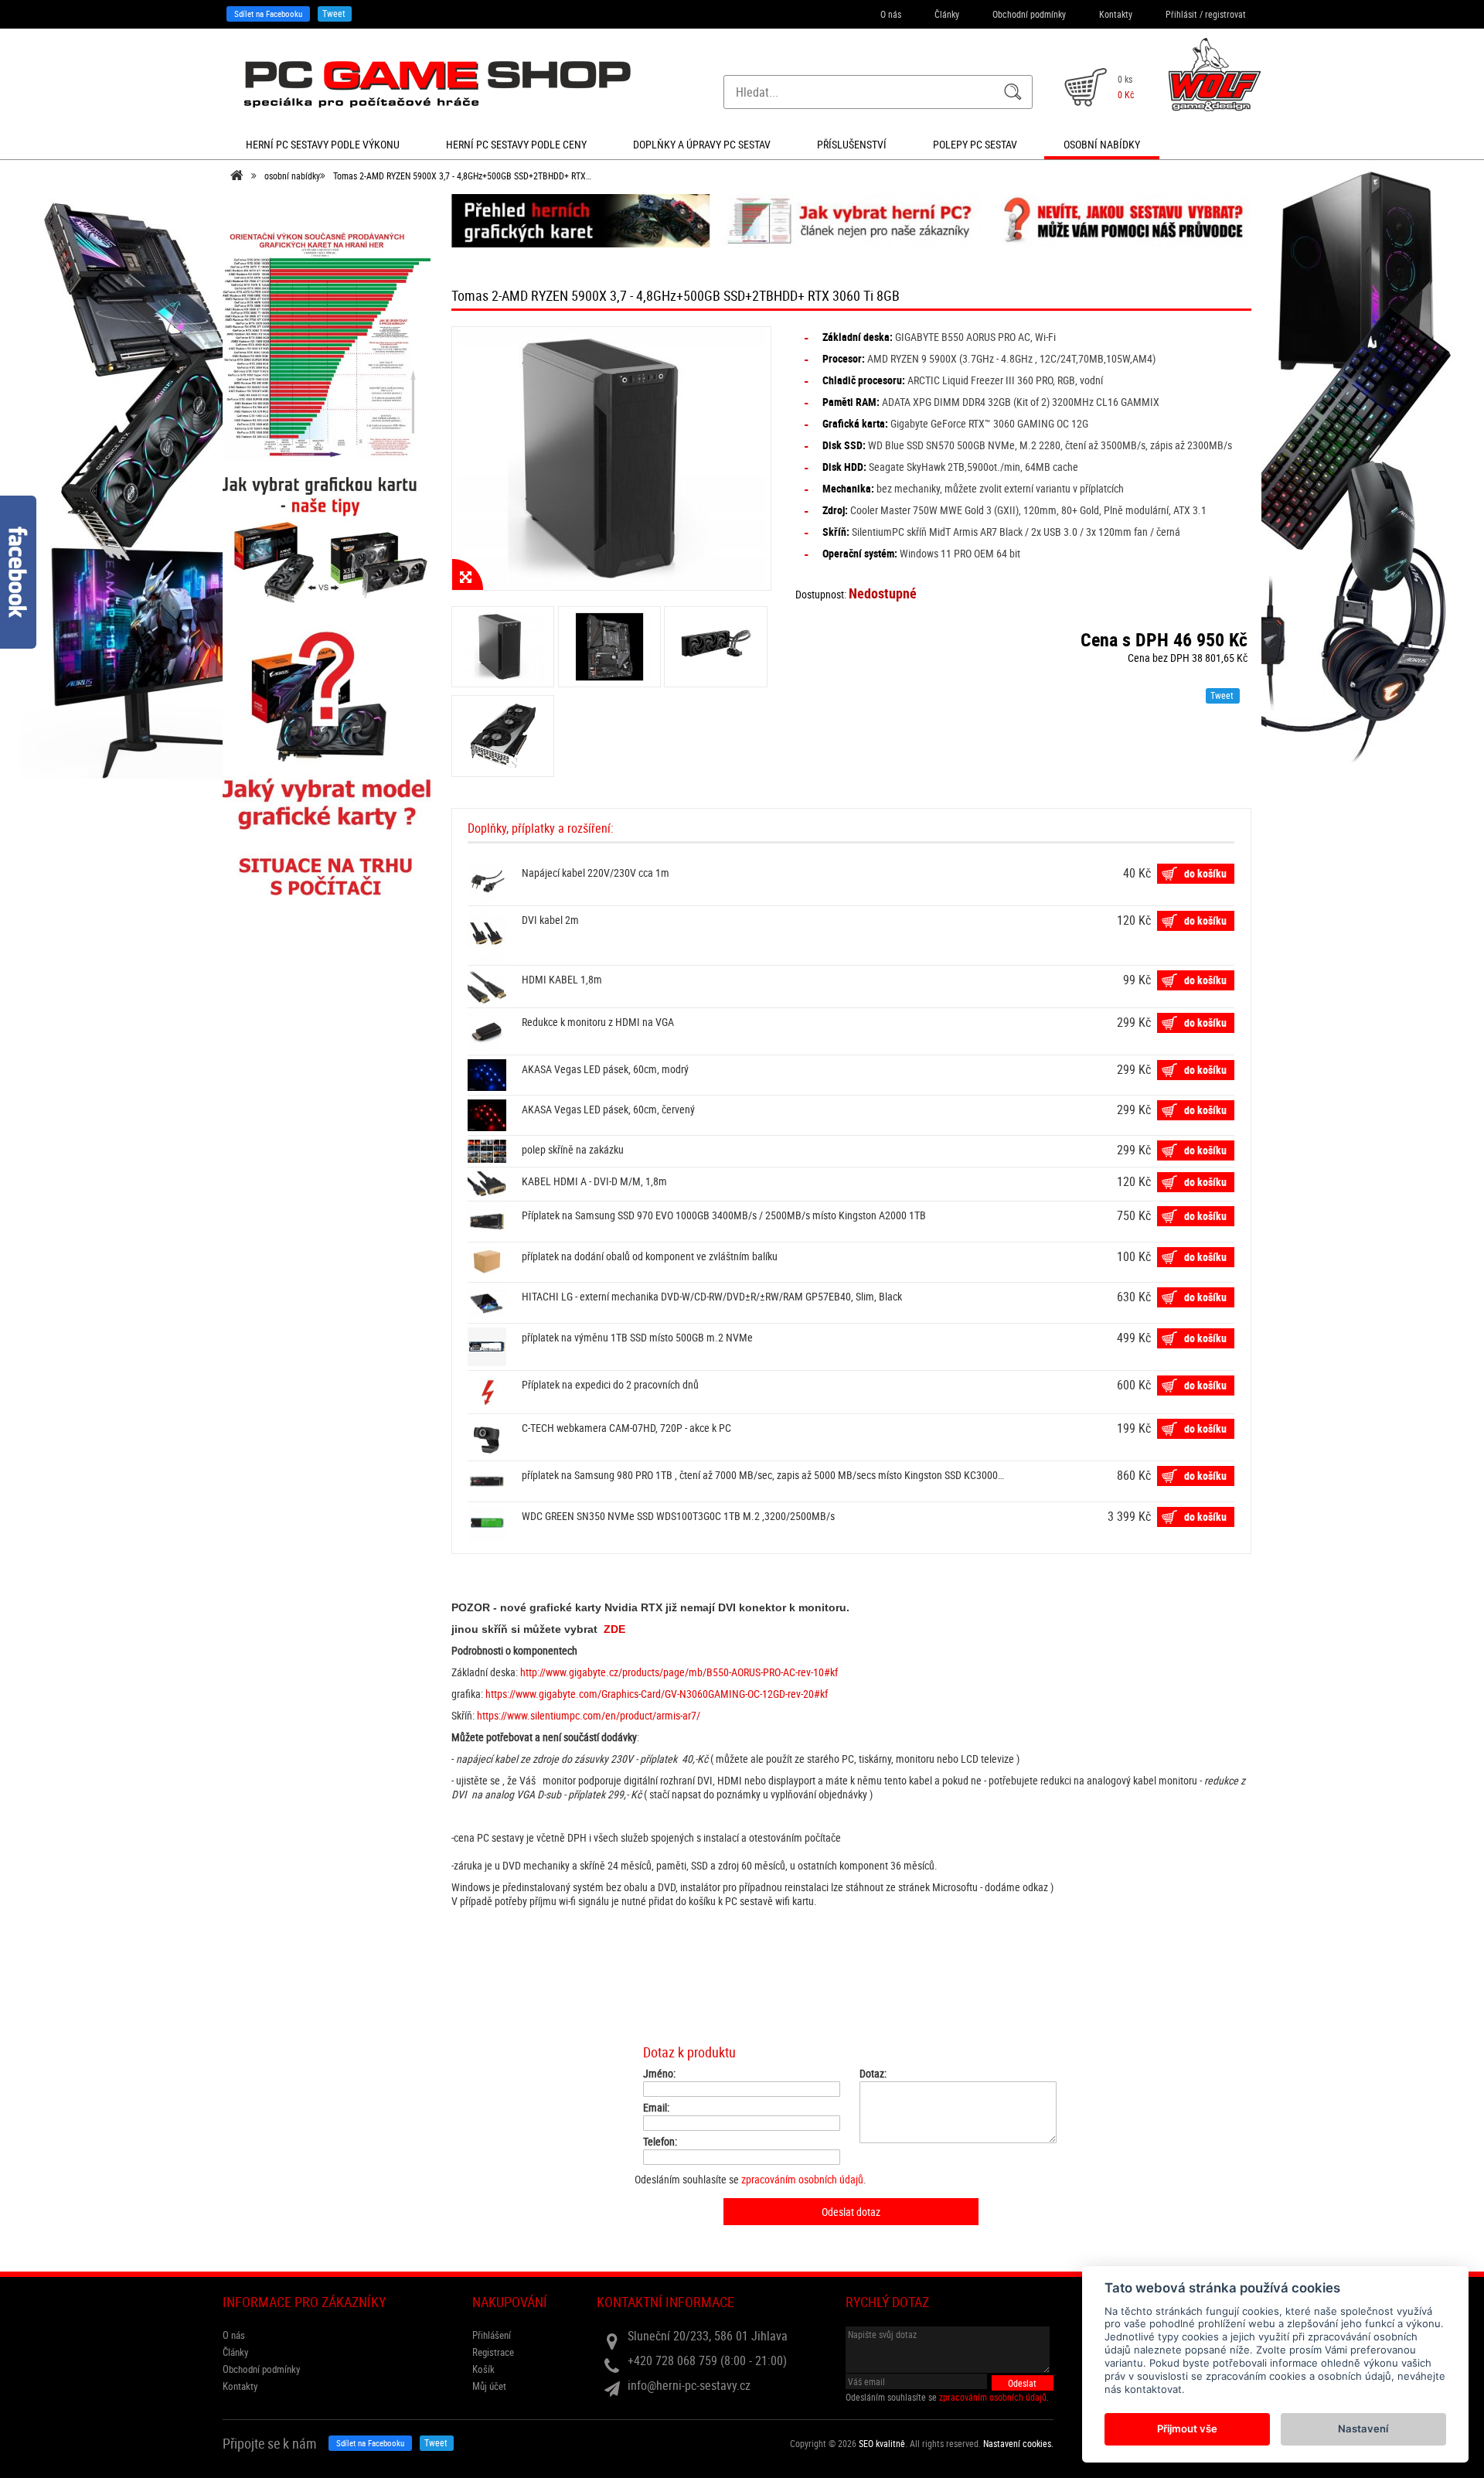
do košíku (1205, 873)
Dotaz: (873, 2074)
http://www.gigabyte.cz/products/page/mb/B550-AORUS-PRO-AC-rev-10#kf (679, 1672)
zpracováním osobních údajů (802, 2179)
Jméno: (659, 2074)
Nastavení (1363, 2429)
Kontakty (1116, 14)
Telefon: (660, 2142)
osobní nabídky (292, 176)
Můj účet (489, 2386)
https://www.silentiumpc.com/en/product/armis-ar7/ (589, 1715)
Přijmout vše (1187, 2429)
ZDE (614, 1629)
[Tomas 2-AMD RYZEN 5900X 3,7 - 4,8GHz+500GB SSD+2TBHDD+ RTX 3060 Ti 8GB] (611, 458)
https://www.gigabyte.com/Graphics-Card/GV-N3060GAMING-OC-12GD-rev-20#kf (657, 1694)
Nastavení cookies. (1018, 2443)
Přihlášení (492, 2335)
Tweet (334, 13)
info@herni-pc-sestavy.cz (689, 2385)
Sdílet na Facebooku (268, 14)
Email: (656, 2108)
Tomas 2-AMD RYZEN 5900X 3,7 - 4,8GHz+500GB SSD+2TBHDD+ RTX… (462, 176)
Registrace (493, 2352)
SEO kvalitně (882, 2443)
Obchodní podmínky (1029, 14)
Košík (483, 2369)
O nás (891, 14)
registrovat (1225, 14)
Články (947, 14)
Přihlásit (1181, 14)
